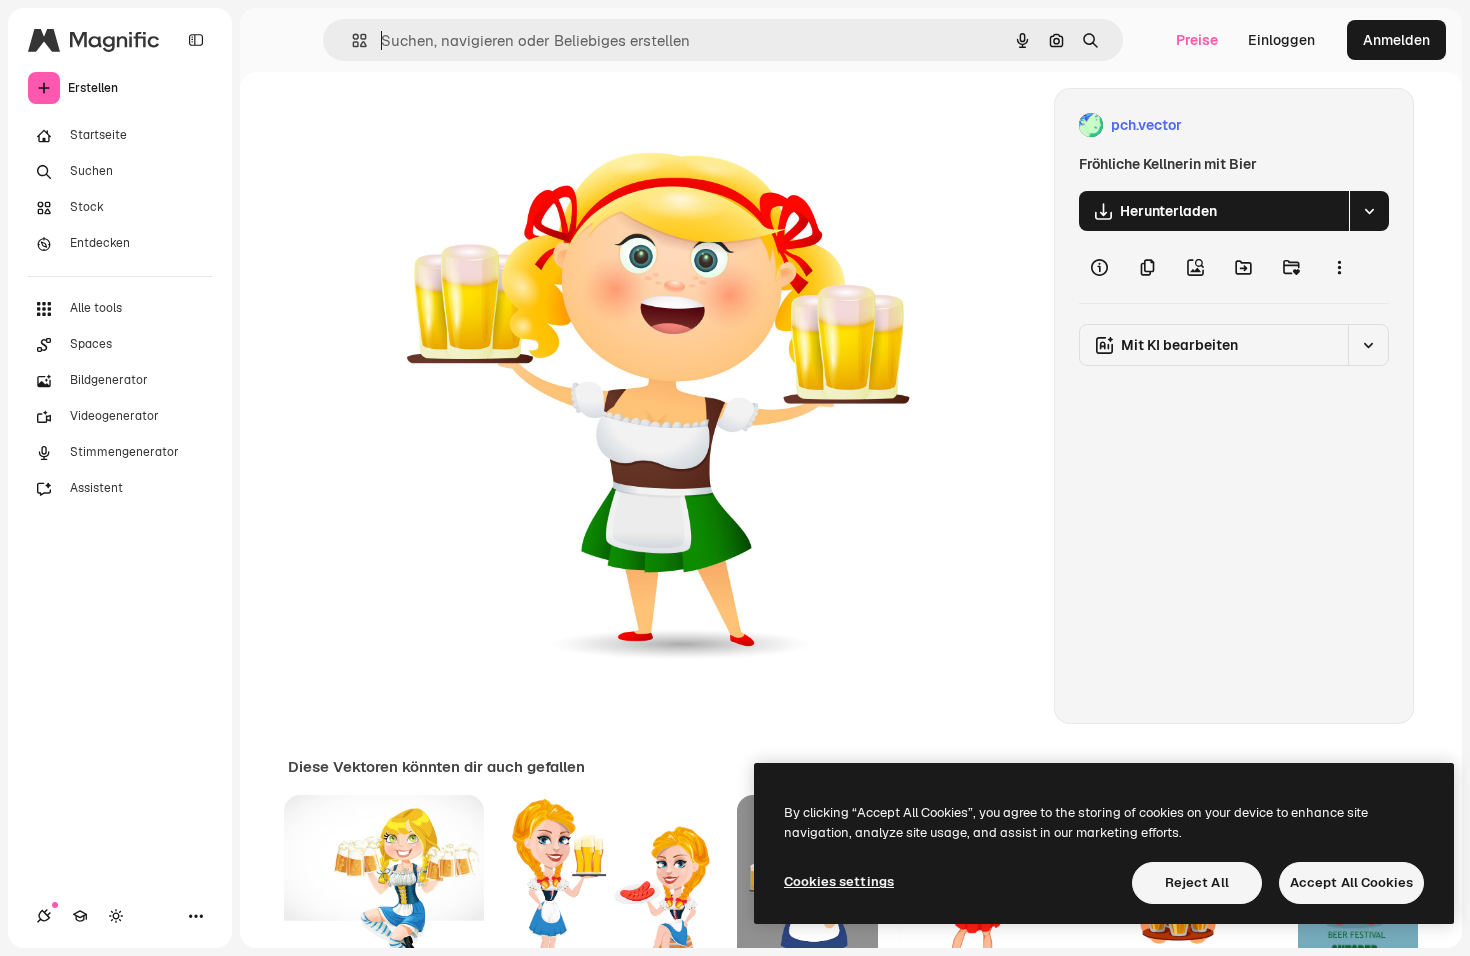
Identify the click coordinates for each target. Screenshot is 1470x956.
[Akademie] (80, 916)
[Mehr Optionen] (1339, 267)
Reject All (1197, 882)
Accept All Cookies (1351, 882)
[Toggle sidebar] (196, 40)
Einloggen (1281, 40)
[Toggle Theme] (116, 916)
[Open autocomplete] (351, 40)
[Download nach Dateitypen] (1369, 211)
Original (473, 125)
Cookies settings (839, 881)
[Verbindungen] (44, 916)
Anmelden (1396, 40)
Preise (1197, 40)
